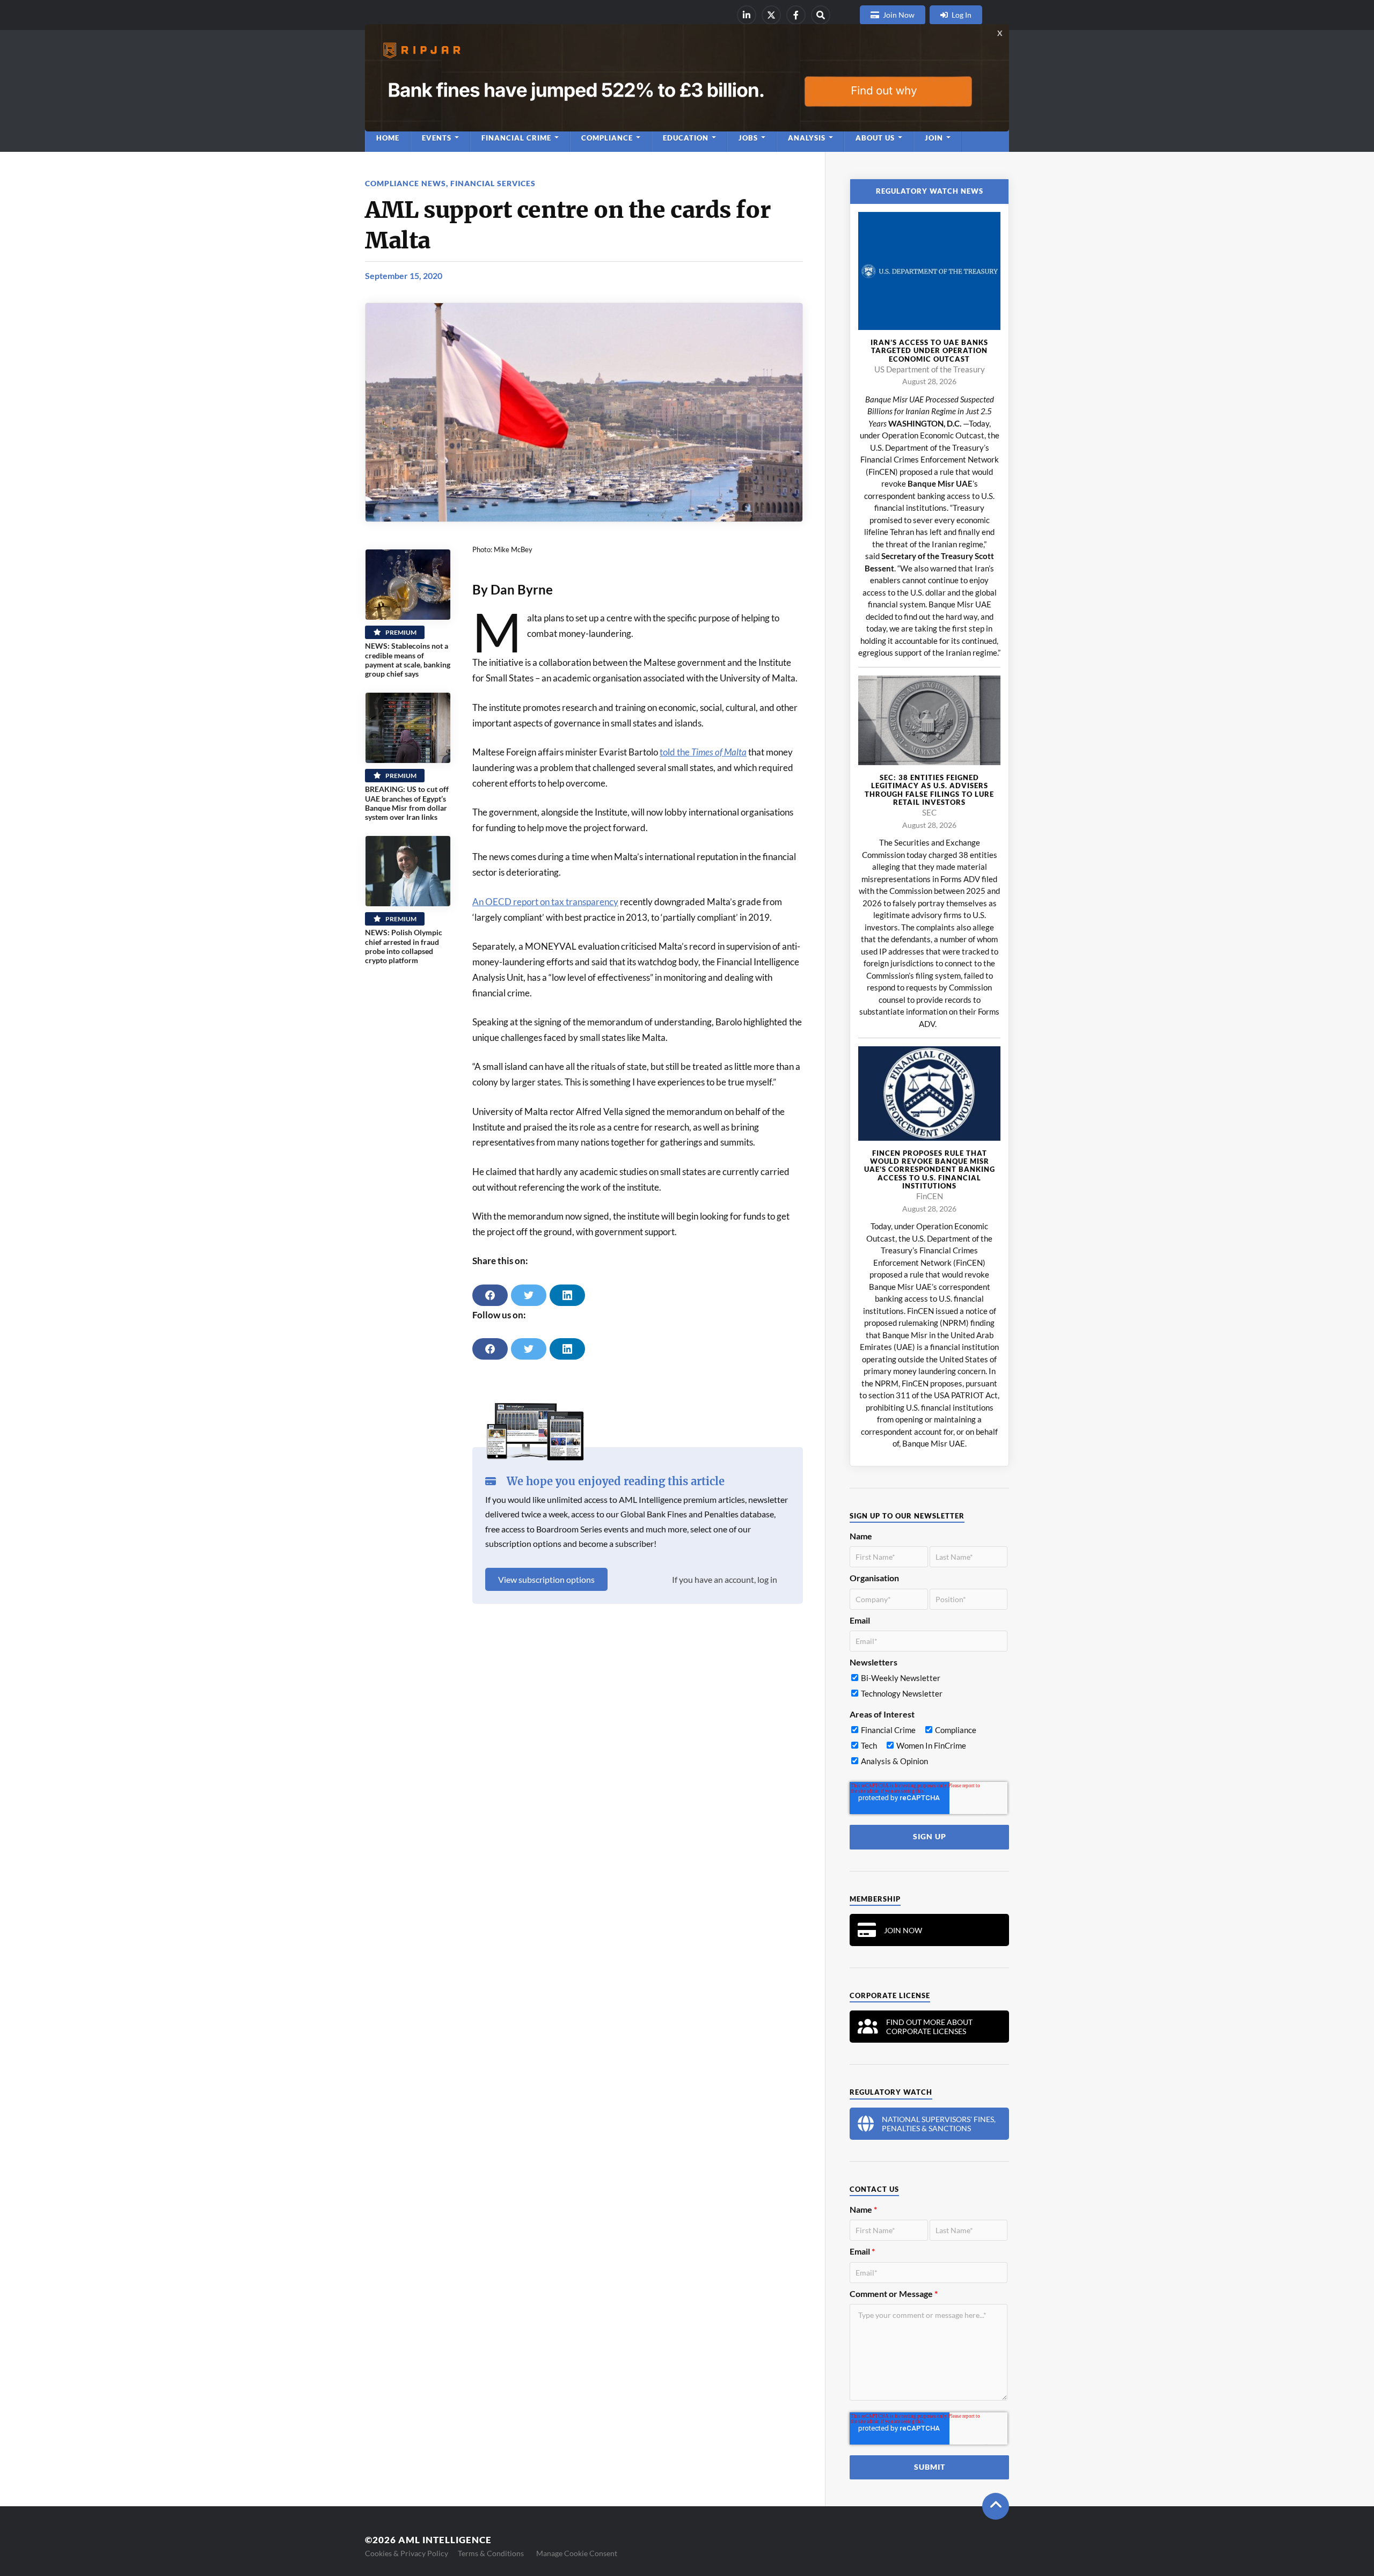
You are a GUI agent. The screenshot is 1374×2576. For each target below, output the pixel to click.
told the (703, 752)
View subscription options (546, 1579)
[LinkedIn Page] (747, 15)
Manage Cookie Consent (577, 2553)
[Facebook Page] (796, 15)
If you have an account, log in (725, 1579)
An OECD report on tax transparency (545, 902)
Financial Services (493, 183)
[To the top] (996, 2506)
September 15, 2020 (404, 276)
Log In (962, 15)
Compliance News (405, 183)
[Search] (821, 15)
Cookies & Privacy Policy (407, 2553)
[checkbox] (929, 1688)
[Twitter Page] (771, 15)
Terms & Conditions (491, 2553)
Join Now (899, 15)
